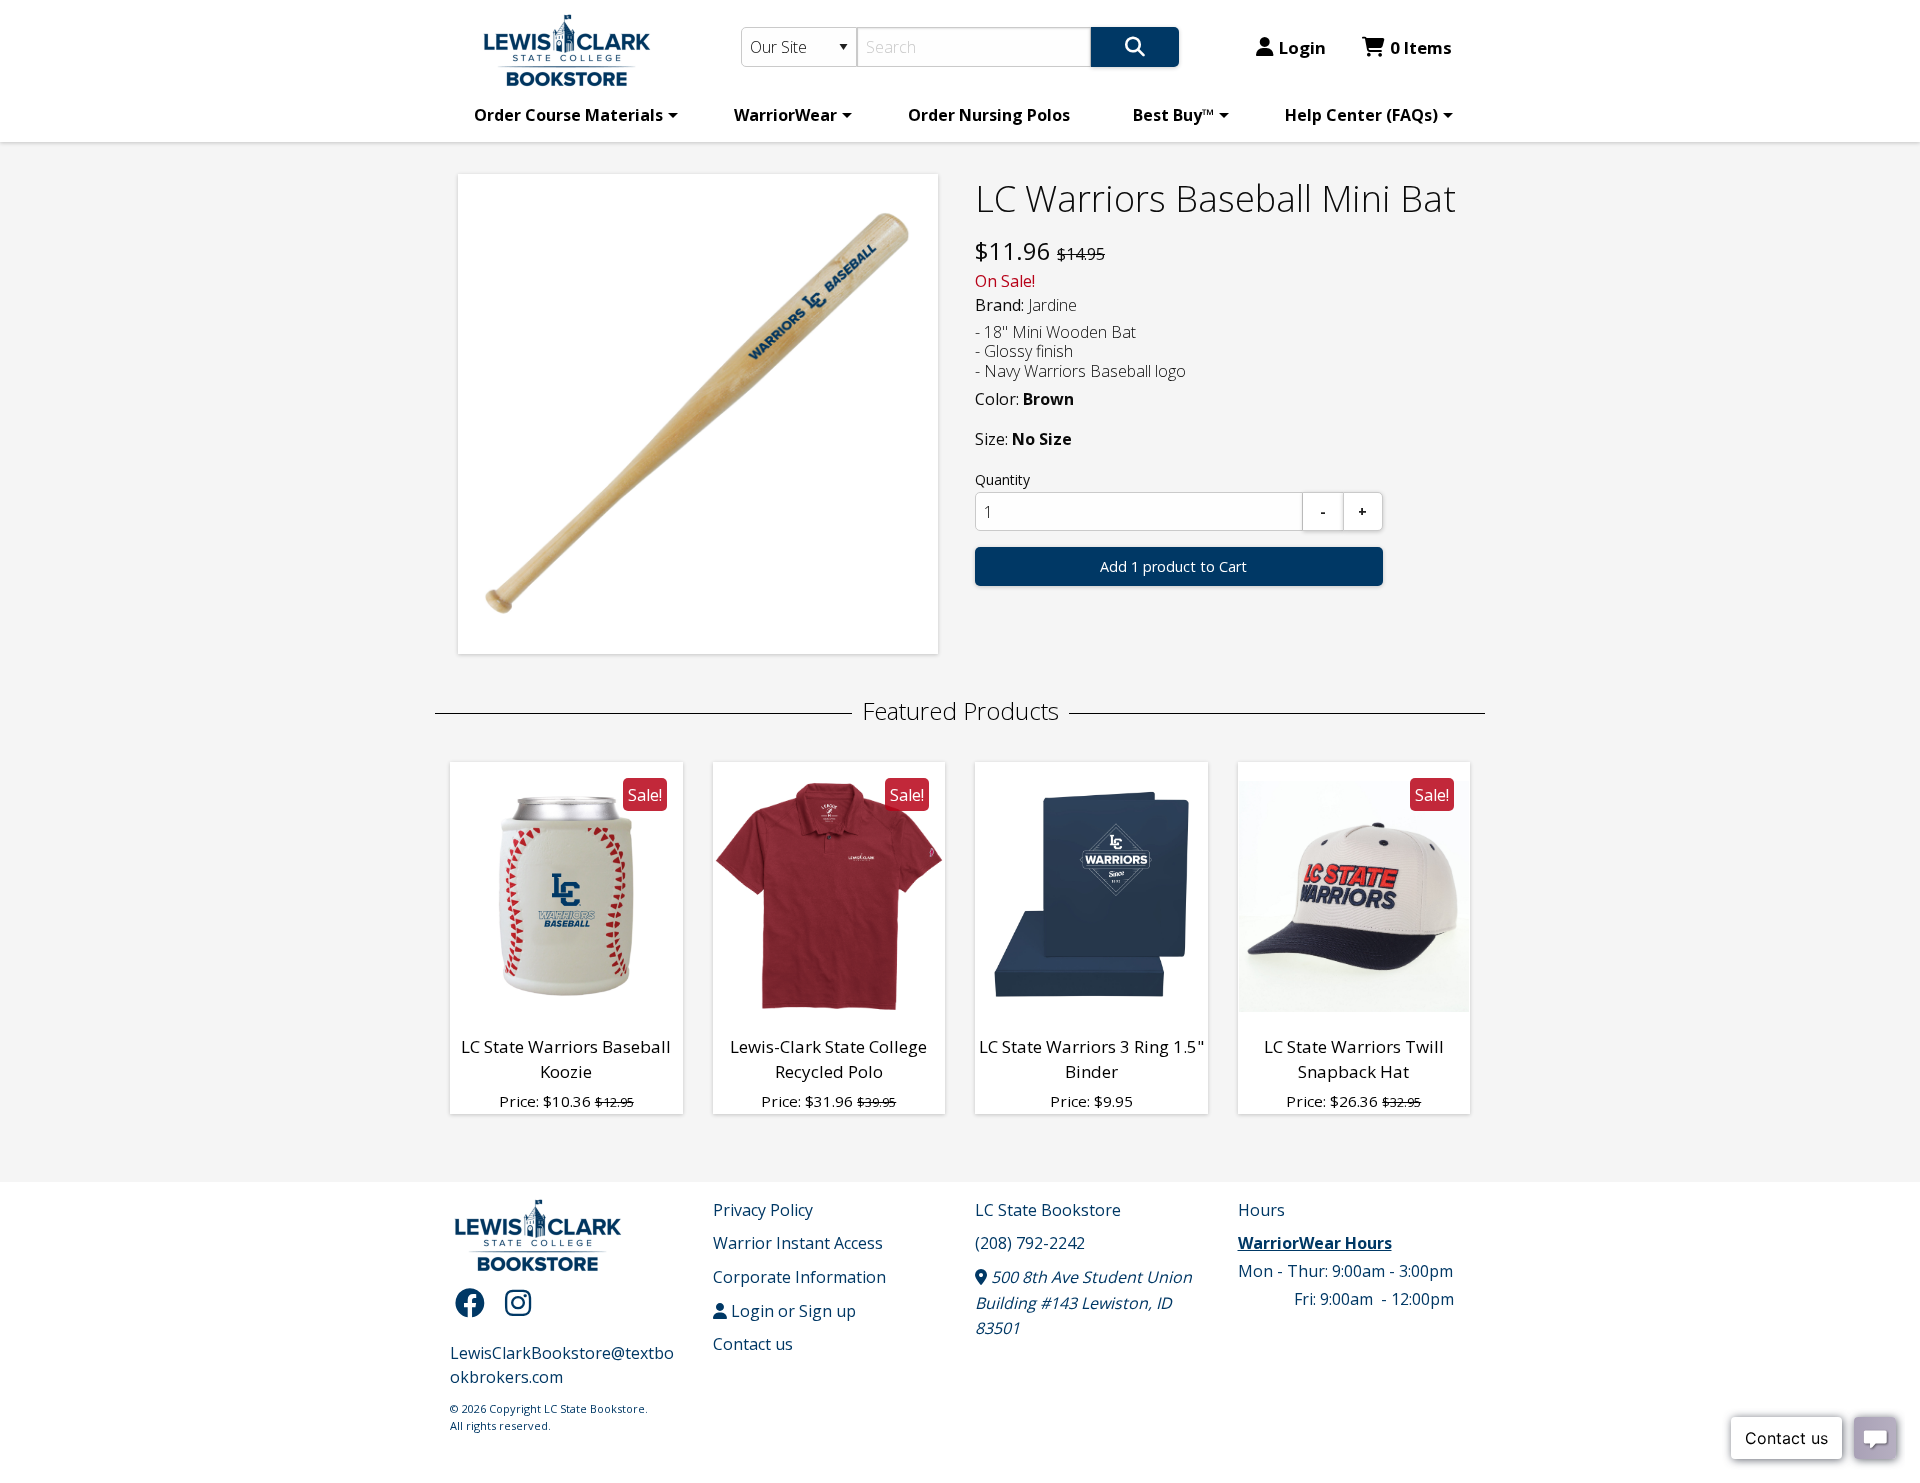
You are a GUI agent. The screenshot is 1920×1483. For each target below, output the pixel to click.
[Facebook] (475, 1302)
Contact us (753, 1344)
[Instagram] (518, 1302)
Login (1302, 47)
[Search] (1135, 47)
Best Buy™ (1173, 115)
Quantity (1002, 479)
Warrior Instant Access (798, 1243)
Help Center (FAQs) (1361, 115)
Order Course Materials (568, 115)
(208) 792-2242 (1030, 1243)
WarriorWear (785, 115)
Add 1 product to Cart (1173, 566)
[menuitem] (572, 115)
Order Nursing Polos (989, 115)
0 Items (1421, 47)
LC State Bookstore (1048, 1210)
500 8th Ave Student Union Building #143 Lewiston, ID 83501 (1083, 1302)
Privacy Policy (763, 1210)
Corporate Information (799, 1277)
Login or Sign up (791, 1311)
